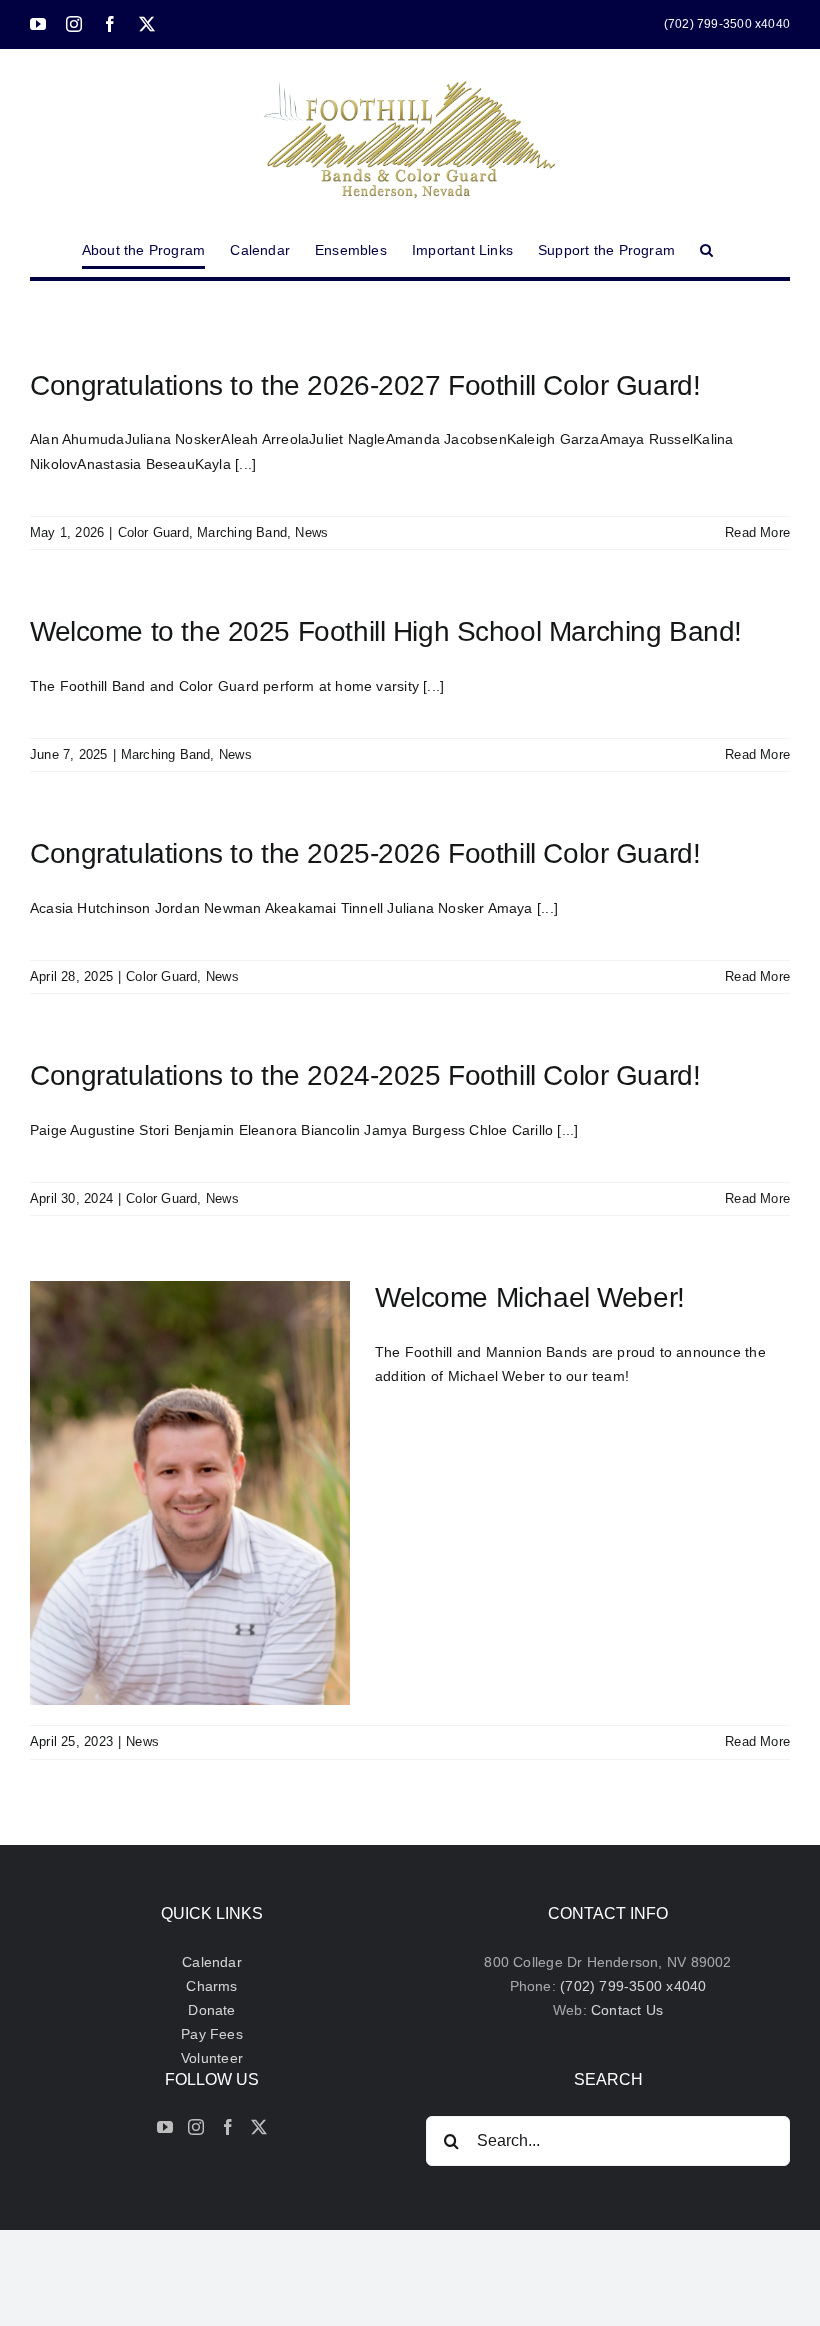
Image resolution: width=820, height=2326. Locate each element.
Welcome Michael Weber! (530, 1297)
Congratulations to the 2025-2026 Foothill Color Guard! (365, 853)
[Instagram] (196, 2127)
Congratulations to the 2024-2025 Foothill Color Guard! (365, 1075)
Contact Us (627, 2010)
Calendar (212, 1962)
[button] (706, 250)
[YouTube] (165, 2127)
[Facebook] (228, 2127)
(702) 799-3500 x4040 (633, 1986)
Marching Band (242, 532)
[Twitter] (259, 2127)
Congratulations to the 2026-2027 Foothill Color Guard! (365, 385)
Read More (757, 532)
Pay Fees (212, 2034)
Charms (211, 1986)
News (311, 532)
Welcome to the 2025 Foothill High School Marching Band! (386, 631)
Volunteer (212, 2058)
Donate (211, 2010)
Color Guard (153, 532)
